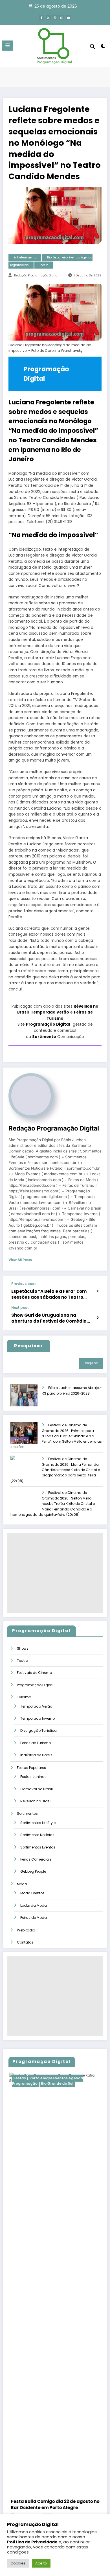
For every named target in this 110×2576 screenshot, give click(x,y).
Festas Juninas (33, 1777)
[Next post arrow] (97, 1318)
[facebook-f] (41, 18)
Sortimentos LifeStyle (38, 1823)
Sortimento (44, 1037)
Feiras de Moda (34, 1918)
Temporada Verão (50, 1012)
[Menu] (8, 46)
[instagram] (62, 18)
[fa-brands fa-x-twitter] (48, 18)
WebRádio (26, 1930)
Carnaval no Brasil (37, 1789)
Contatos (25, 1942)
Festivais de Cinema (35, 1673)
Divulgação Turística (38, 1731)
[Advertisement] (55, 1573)
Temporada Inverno (38, 1718)
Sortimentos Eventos (38, 1847)
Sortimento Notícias (37, 1835)
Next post (20, 1308)
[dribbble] (55, 18)
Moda (22, 1884)
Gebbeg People (33, 1871)
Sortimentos (27, 1813)
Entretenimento (25, 257)
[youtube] (69, 18)
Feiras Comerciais (36, 1859)
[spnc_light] (103, 47)
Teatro (44, 265)
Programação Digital (48, 1024)
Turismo (24, 1697)
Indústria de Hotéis (36, 1755)
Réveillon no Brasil (36, 1801)
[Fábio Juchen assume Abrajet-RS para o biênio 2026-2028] (29, 1399)
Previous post (24, 1284)
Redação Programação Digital (36, 275)
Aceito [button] (41, 2563)
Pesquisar (91, 1363)
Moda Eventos (32, 1893)
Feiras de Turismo (36, 1743)
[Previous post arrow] (97, 1291)
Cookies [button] (18, 2563)
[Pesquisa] (93, 47)
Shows (23, 1648)
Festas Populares (31, 1768)
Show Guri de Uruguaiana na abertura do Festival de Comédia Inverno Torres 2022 (49, 1318)
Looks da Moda (34, 1905)
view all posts (20, 1260)
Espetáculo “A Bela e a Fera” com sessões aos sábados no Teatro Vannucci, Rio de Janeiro (49, 1294)
